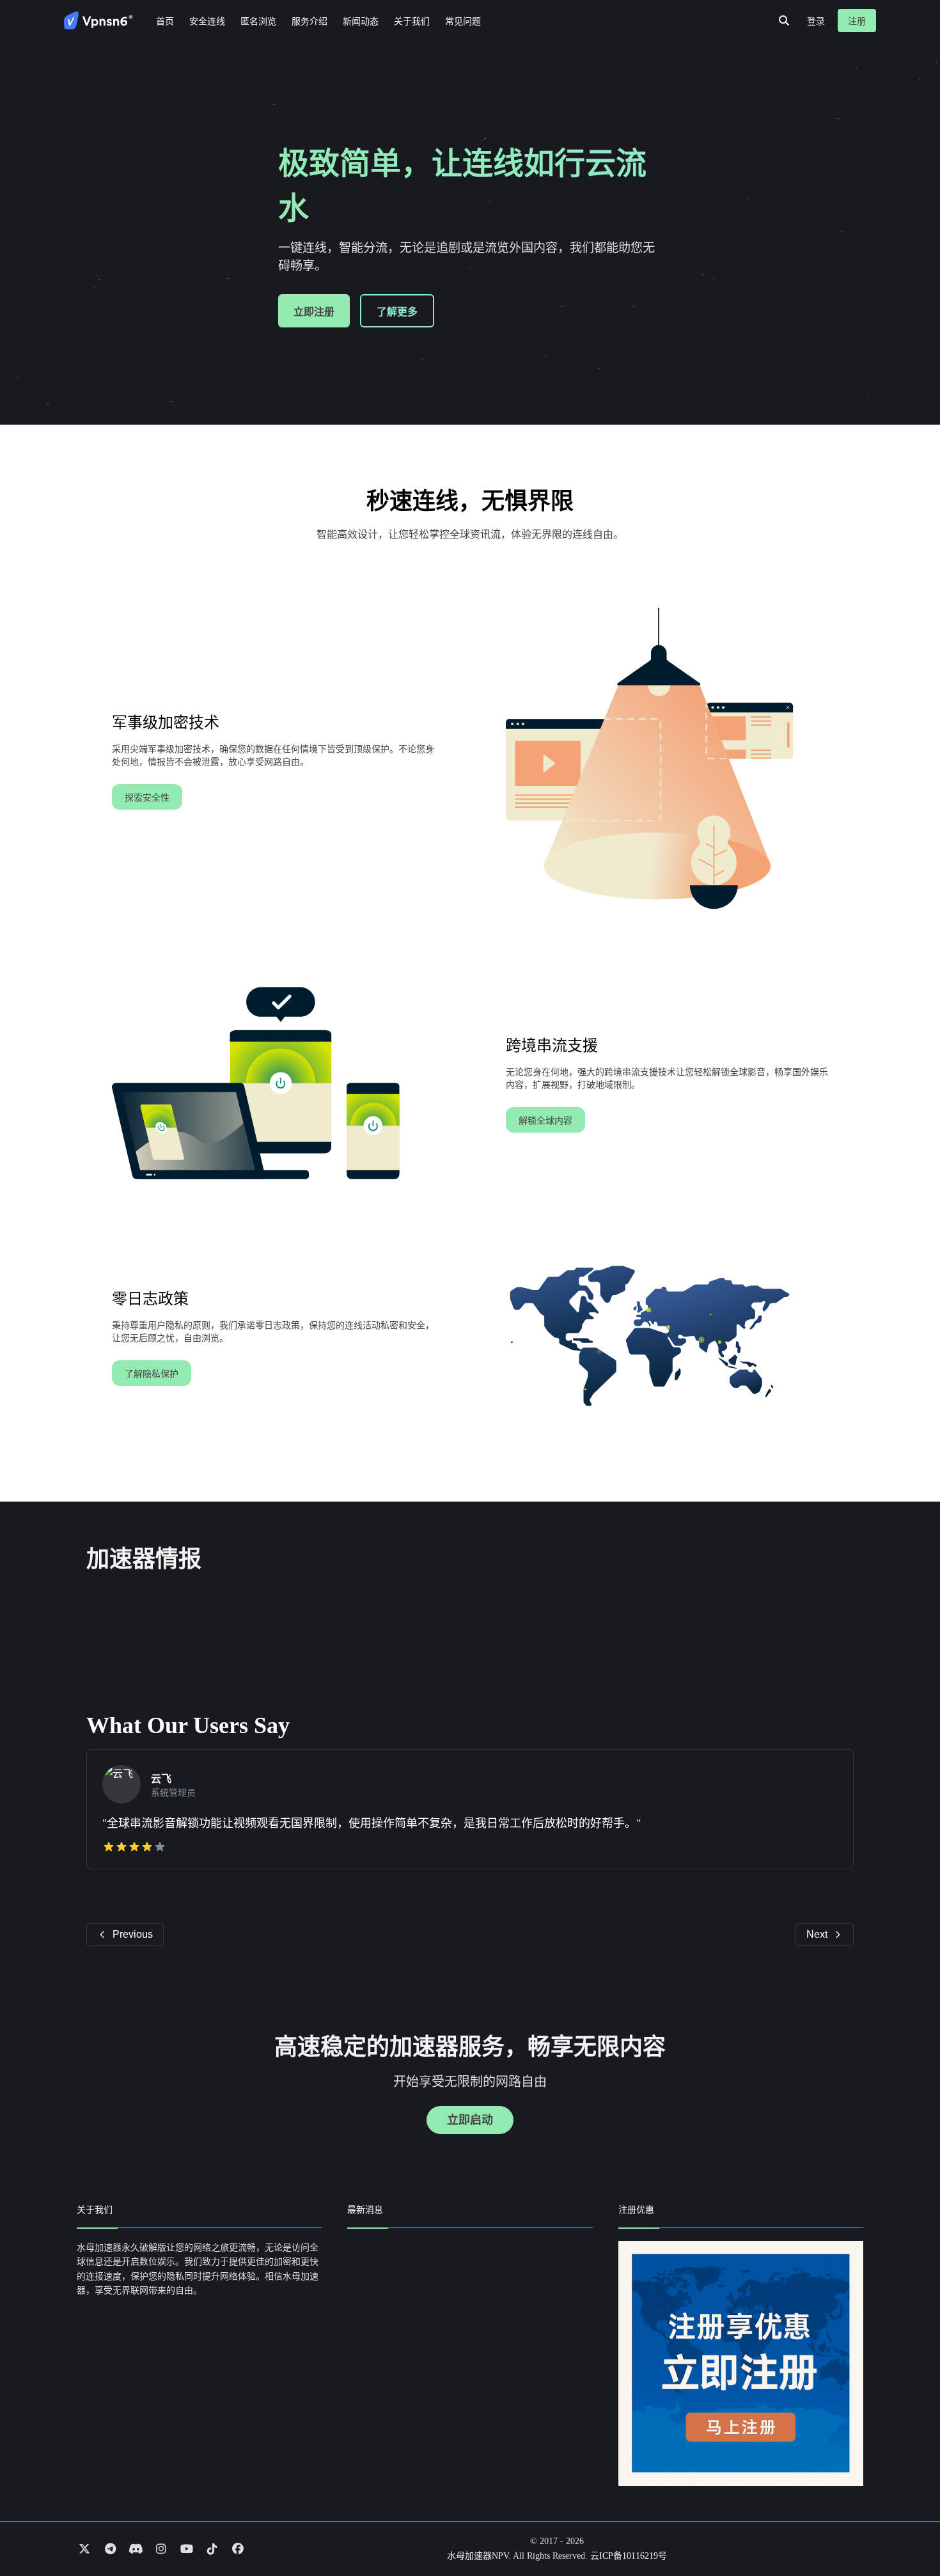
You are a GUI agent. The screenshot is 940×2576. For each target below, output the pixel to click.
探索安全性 (147, 798)
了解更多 (397, 312)
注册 (857, 21)
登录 (816, 21)
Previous (133, 1934)
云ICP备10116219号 (629, 2556)
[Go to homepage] (98, 20)
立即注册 (314, 312)
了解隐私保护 (152, 1374)
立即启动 (470, 2120)
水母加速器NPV (478, 2556)
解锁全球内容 (545, 1121)
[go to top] (905, 2530)
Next (817, 1934)
